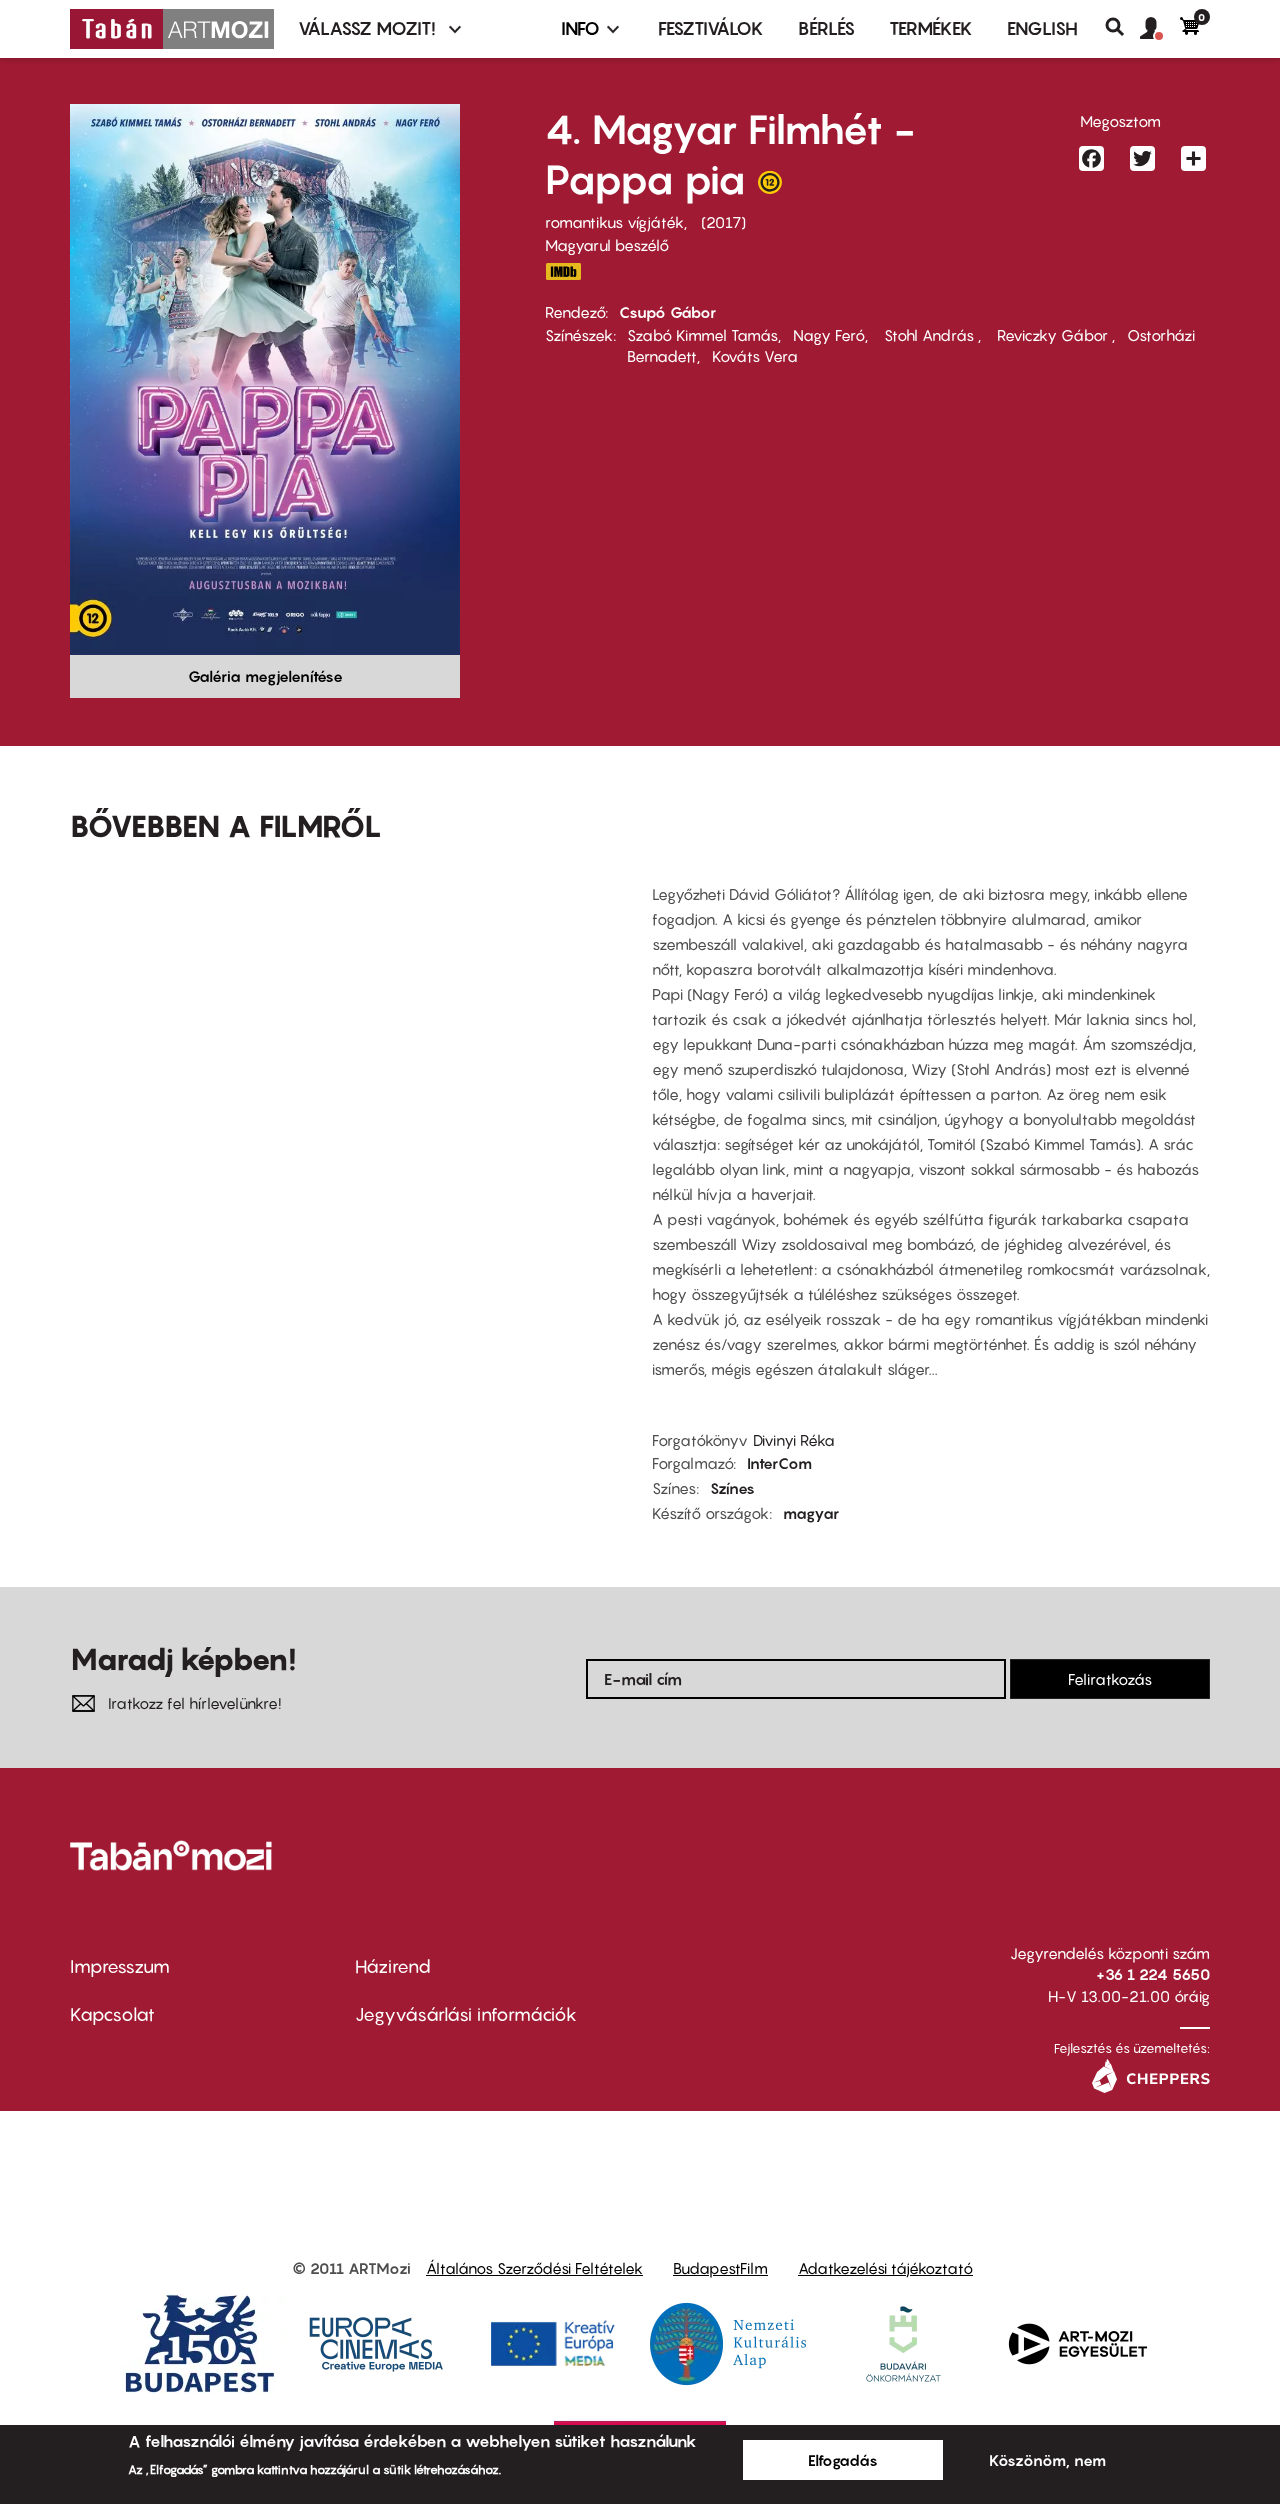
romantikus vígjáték (614, 222)
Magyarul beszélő (607, 245)
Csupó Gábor (667, 312)
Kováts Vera (755, 356)
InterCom (779, 1463)
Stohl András (929, 335)
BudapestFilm (720, 2268)
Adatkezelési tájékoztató (885, 2268)
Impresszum (120, 1966)
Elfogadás (843, 2460)
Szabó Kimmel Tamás (702, 335)
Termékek (931, 28)
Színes (732, 1488)
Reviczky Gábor (1052, 335)
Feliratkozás (1110, 1679)
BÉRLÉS (826, 28)
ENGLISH (1042, 28)
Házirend (393, 1966)
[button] (1160, 29)
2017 (723, 222)
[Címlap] (172, 29)
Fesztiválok (711, 28)
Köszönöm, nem (1047, 2460)
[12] (770, 187)
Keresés (1122, 27)
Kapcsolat (112, 2014)
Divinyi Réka (794, 1440)
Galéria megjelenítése (265, 676)
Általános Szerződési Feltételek (534, 2268)
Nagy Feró (829, 335)
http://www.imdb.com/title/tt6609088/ (563, 271)
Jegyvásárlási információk (466, 2014)
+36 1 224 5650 (1153, 1974)
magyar (811, 1513)
